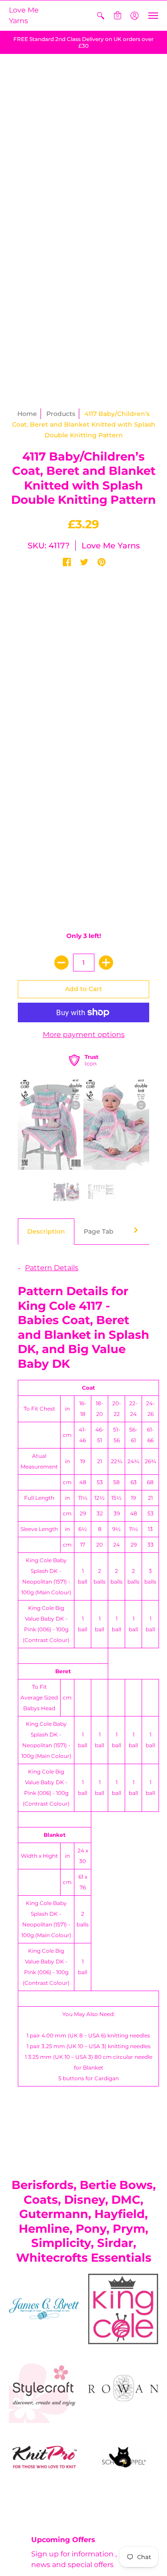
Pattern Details (52, 1268)
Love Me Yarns (24, 15)
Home (27, 414)
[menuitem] (101, 16)
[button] (101, 16)
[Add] (106, 963)
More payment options (84, 1035)
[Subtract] (61, 963)
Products (61, 414)
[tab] (46, 1232)
